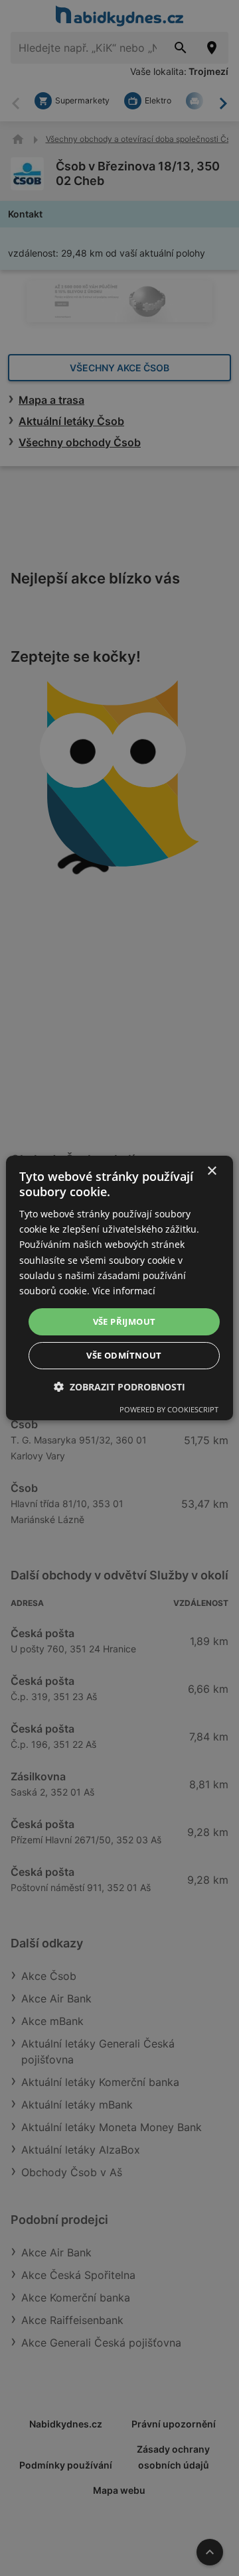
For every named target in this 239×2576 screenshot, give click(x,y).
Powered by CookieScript (169, 1409)
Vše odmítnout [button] (124, 1355)
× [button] (211, 1171)
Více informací (124, 1291)
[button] (119, 1387)
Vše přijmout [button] (124, 1321)
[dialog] (119, 1288)
